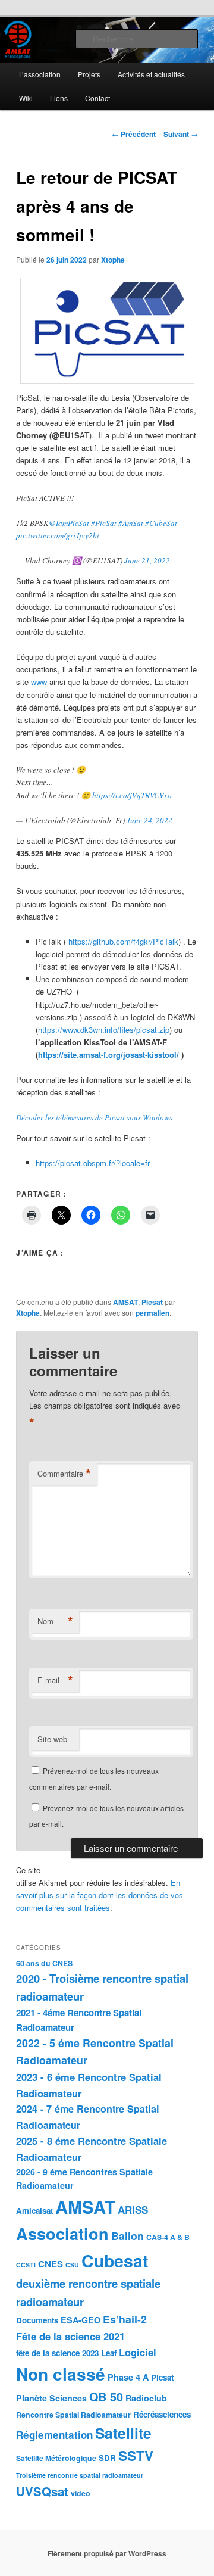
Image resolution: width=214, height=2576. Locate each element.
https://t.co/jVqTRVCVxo (132, 795)
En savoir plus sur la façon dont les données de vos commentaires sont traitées (100, 1895)
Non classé (61, 2374)
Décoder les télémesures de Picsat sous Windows (94, 1117)
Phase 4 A (128, 2377)
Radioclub (146, 2398)
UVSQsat (42, 2491)
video (81, 2493)
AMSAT (125, 1302)
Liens (59, 98)
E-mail (55, 1680)
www (40, 682)
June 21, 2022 (147, 560)
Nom (55, 1621)
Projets (89, 74)
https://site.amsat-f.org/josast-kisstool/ (108, 1055)
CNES (51, 2264)
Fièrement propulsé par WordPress (107, 2553)
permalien (152, 1313)
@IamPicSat (69, 523)
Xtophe (113, 260)
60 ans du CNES (44, 1963)
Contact (97, 98)
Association (62, 2234)
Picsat (152, 1302)
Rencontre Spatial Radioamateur (73, 2415)
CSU (72, 2265)
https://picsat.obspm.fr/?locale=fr (93, 1163)
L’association (40, 74)
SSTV (136, 2456)
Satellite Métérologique (56, 2458)
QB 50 (106, 2397)
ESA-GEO (81, 2320)
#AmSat (131, 523)
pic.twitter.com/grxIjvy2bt (58, 535)
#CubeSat (161, 523)
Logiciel (138, 2352)
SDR (107, 2458)
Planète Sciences (51, 2398)
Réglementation (54, 2435)
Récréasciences (162, 2414)
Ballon (128, 2236)
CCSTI (26, 2265)
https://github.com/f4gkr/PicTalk (123, 941)
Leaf (109, 2353)
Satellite (123, 2433)
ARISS (133, 2210)
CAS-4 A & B (168, 2237)
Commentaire (64, 1474)
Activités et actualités (151, 74)
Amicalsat (34, 2211)
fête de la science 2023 (57, 2353)
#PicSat (104, 523)
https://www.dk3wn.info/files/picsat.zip (104, 1030)
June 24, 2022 (150, 820)
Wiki (26, 98)
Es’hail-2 (125, 2319)
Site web (52, 1739)
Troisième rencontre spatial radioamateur (80, 2475)
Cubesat (115, 2261)
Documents (37, 2320)
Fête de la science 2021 (70, 2336)
